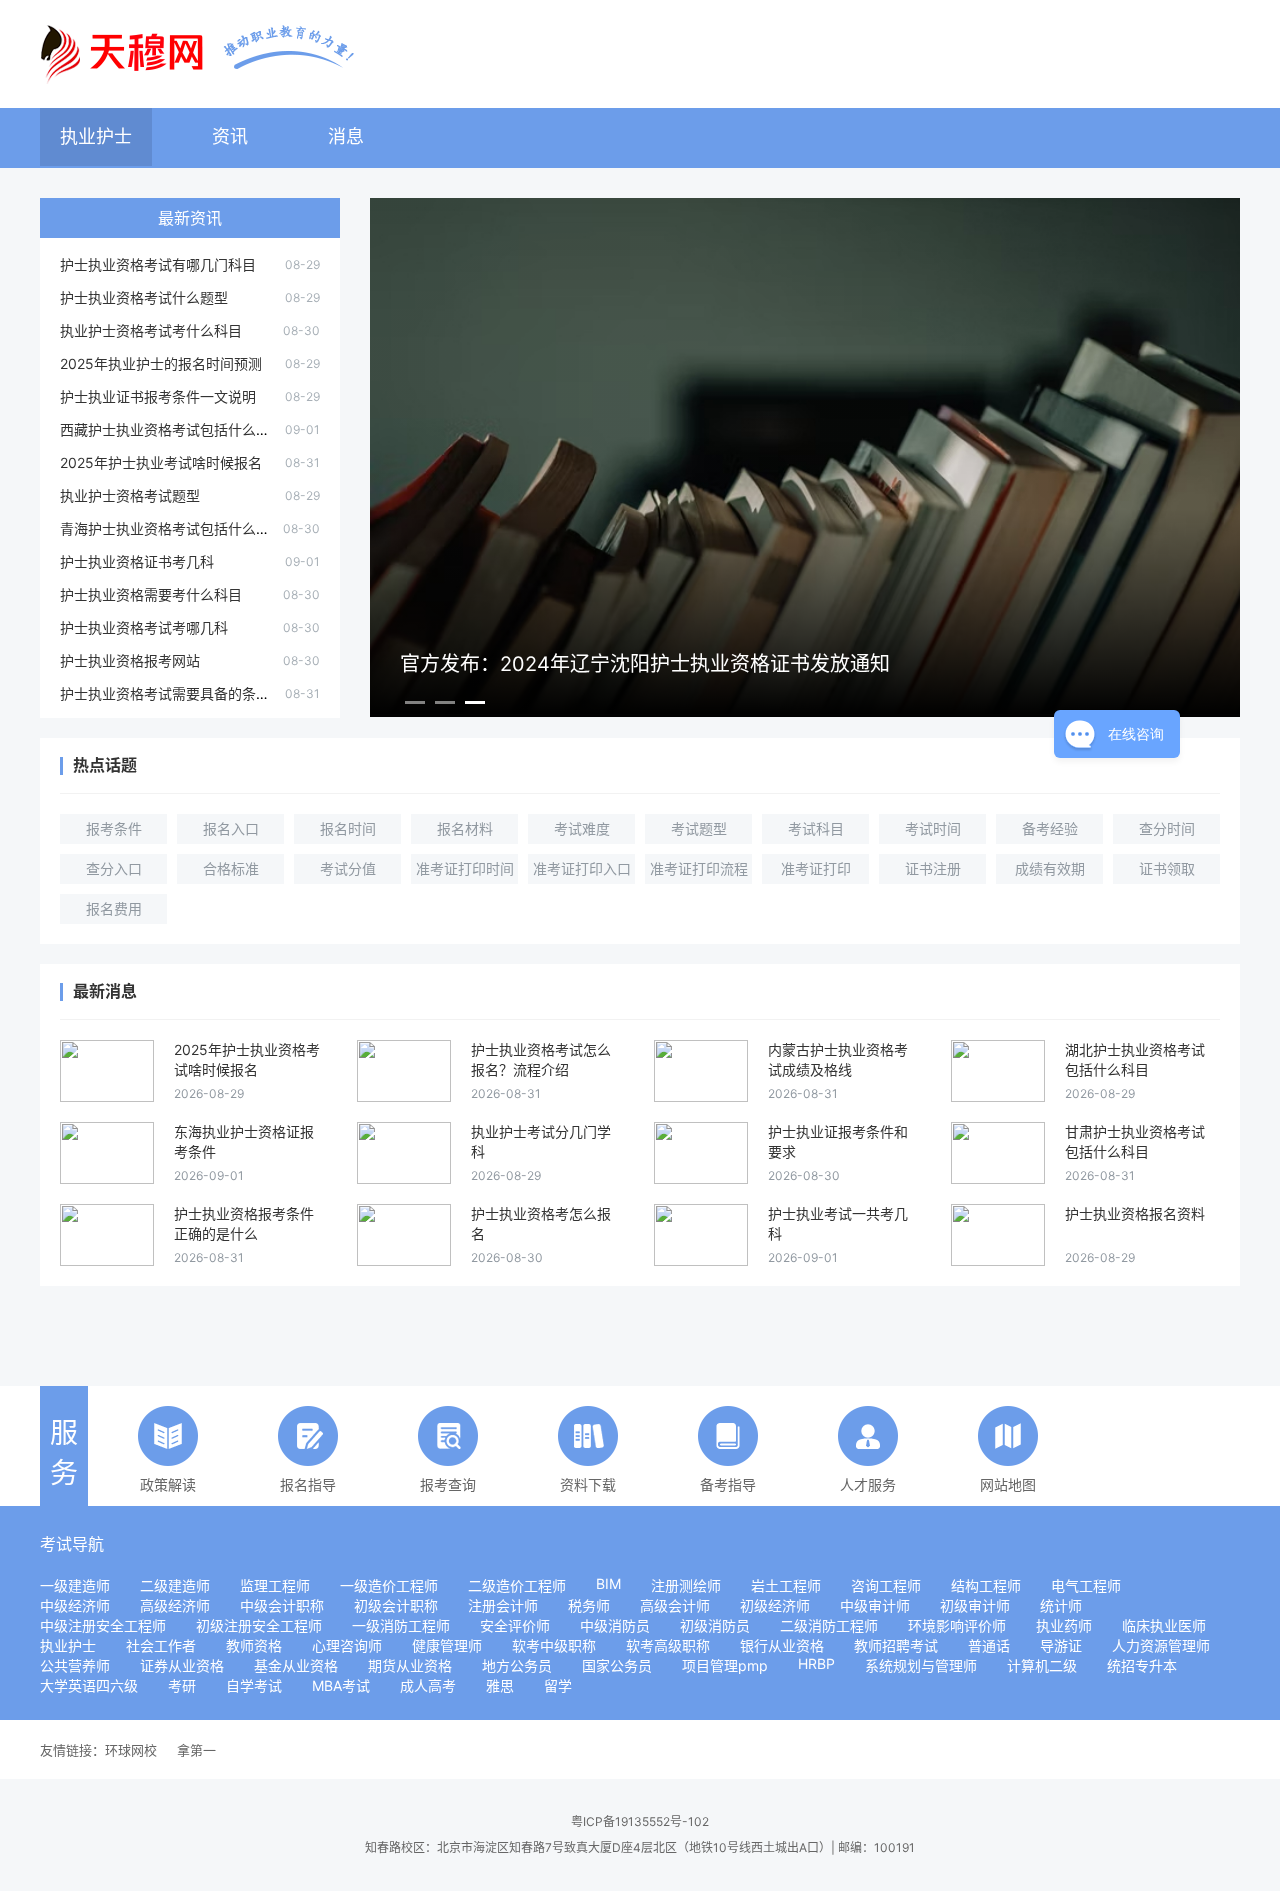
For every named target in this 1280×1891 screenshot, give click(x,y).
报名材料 (465, 828)
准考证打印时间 (465, 868)
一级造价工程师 (389, 1585)
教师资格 (254, 1645)
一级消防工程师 (401, 1625)
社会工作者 (161, 1645)
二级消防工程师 (829, 1625)
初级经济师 (775, 1605)
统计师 (1061, 1605)
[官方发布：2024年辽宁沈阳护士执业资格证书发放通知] (805, 709)
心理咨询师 (347, 1645)
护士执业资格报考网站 (130, 660)
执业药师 (1064, 1625)
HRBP (816, 1663)
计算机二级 (1042, 1665)
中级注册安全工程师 (103, 1625)
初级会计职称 (396, 1605)
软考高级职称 (668, 1645)
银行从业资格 (782, 1645)
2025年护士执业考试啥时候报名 (161, 462)
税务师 (589, 1605)
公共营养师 (75, 1665)
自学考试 (254, 1685)
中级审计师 (875, 1605)
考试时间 (933, 828)
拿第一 (196, 1750)
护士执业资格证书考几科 (137, 561)
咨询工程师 (886, 1585)
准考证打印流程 (699, 868)
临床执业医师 (1164, 1625)
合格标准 (231, 868)
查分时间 (1167, 828)
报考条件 (114, 828)
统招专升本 (1142, 1665)
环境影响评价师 (957, 1625)
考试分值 (348, 868)
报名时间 (348, 828)
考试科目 (816, 828)
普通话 (989, 1645)
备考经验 (1050, 828)
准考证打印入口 (582, 868)
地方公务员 (517, 1665)
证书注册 (933, 868)
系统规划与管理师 (921, 1665)
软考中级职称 (554, 1645)
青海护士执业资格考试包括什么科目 (172, 528)
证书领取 (1167, 868)
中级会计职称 (282, 1605)
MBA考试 (341, 1685)
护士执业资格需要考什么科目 (151, 594)
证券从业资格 (182, 1665)
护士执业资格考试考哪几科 (144, 627)
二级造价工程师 (517, 1585)
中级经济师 (75, 1605)
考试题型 (699, 828)
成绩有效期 (1050, 868)
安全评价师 (515, 1625)
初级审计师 (975, 1605)
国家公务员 (617, 1665)
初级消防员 (715, 1625)
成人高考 (428, 1685)
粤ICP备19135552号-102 (640, 1821)
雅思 (500, 1685)
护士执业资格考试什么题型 (144, 297)
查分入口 (114, 868)
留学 (558, 1685)
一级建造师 (75, 1585)
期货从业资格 (410, 1665)
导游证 (1061, 1645)
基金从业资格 (296, 1665)
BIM (608, 1583)
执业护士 (96, 136)
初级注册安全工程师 (259, 1625)
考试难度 (582, 828)
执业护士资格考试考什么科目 (151, 330)
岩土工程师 (786, 1585)
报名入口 (231, 828)
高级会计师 (675, 1605)
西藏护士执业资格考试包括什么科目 (172, 429)
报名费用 (114, 908)
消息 (346, 136)
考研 (182, 1685)
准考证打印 (816, 868)
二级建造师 (175, 1585)
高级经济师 (175, 1605)
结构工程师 (986, 1585)
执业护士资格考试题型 (130, 495)
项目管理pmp (725, 1665)
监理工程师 (275, 1585)
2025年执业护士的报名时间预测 (161, 363)
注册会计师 (503, 1605)
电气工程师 (1086, 1585)
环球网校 (131, 1750)
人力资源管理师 (1161, 1645)
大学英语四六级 (89, 1685)
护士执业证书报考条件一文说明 (158, 396)
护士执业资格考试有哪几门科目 (158, 264)
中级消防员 (615, 1625)
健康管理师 (447, 1645)
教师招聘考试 (896, 1645)
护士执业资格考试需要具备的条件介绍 (179, 693)
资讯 (230, 136)
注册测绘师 (686, 1585)
